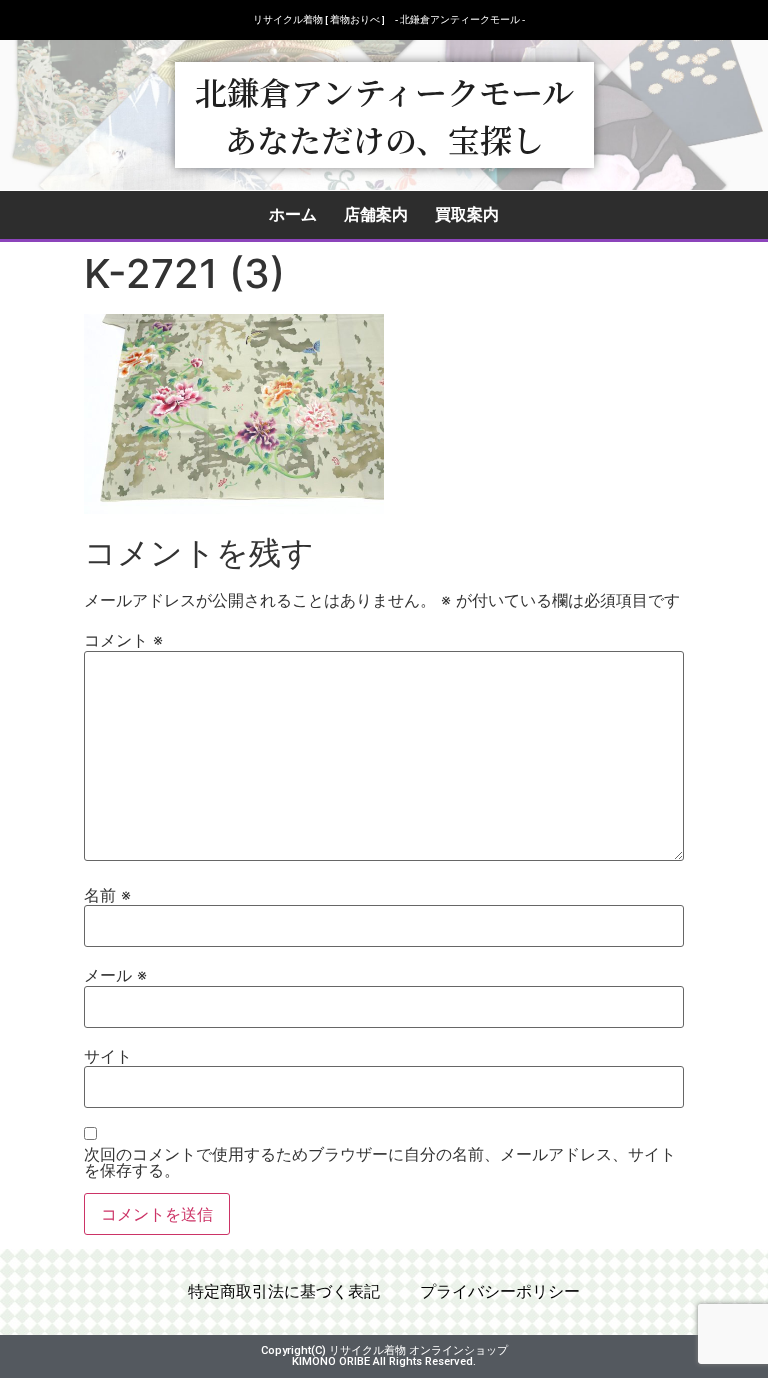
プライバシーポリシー (500, 1291)
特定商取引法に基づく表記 (284, 1291)
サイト (108, 1056)
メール (115, 975)
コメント (123, 640)
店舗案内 (376, 214)
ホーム (293, 214)
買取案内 (467, 214)
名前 (107, 895)
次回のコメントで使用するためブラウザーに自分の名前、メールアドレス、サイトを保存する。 (380, 1162)
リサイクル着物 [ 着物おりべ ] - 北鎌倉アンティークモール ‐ (389, 19)
